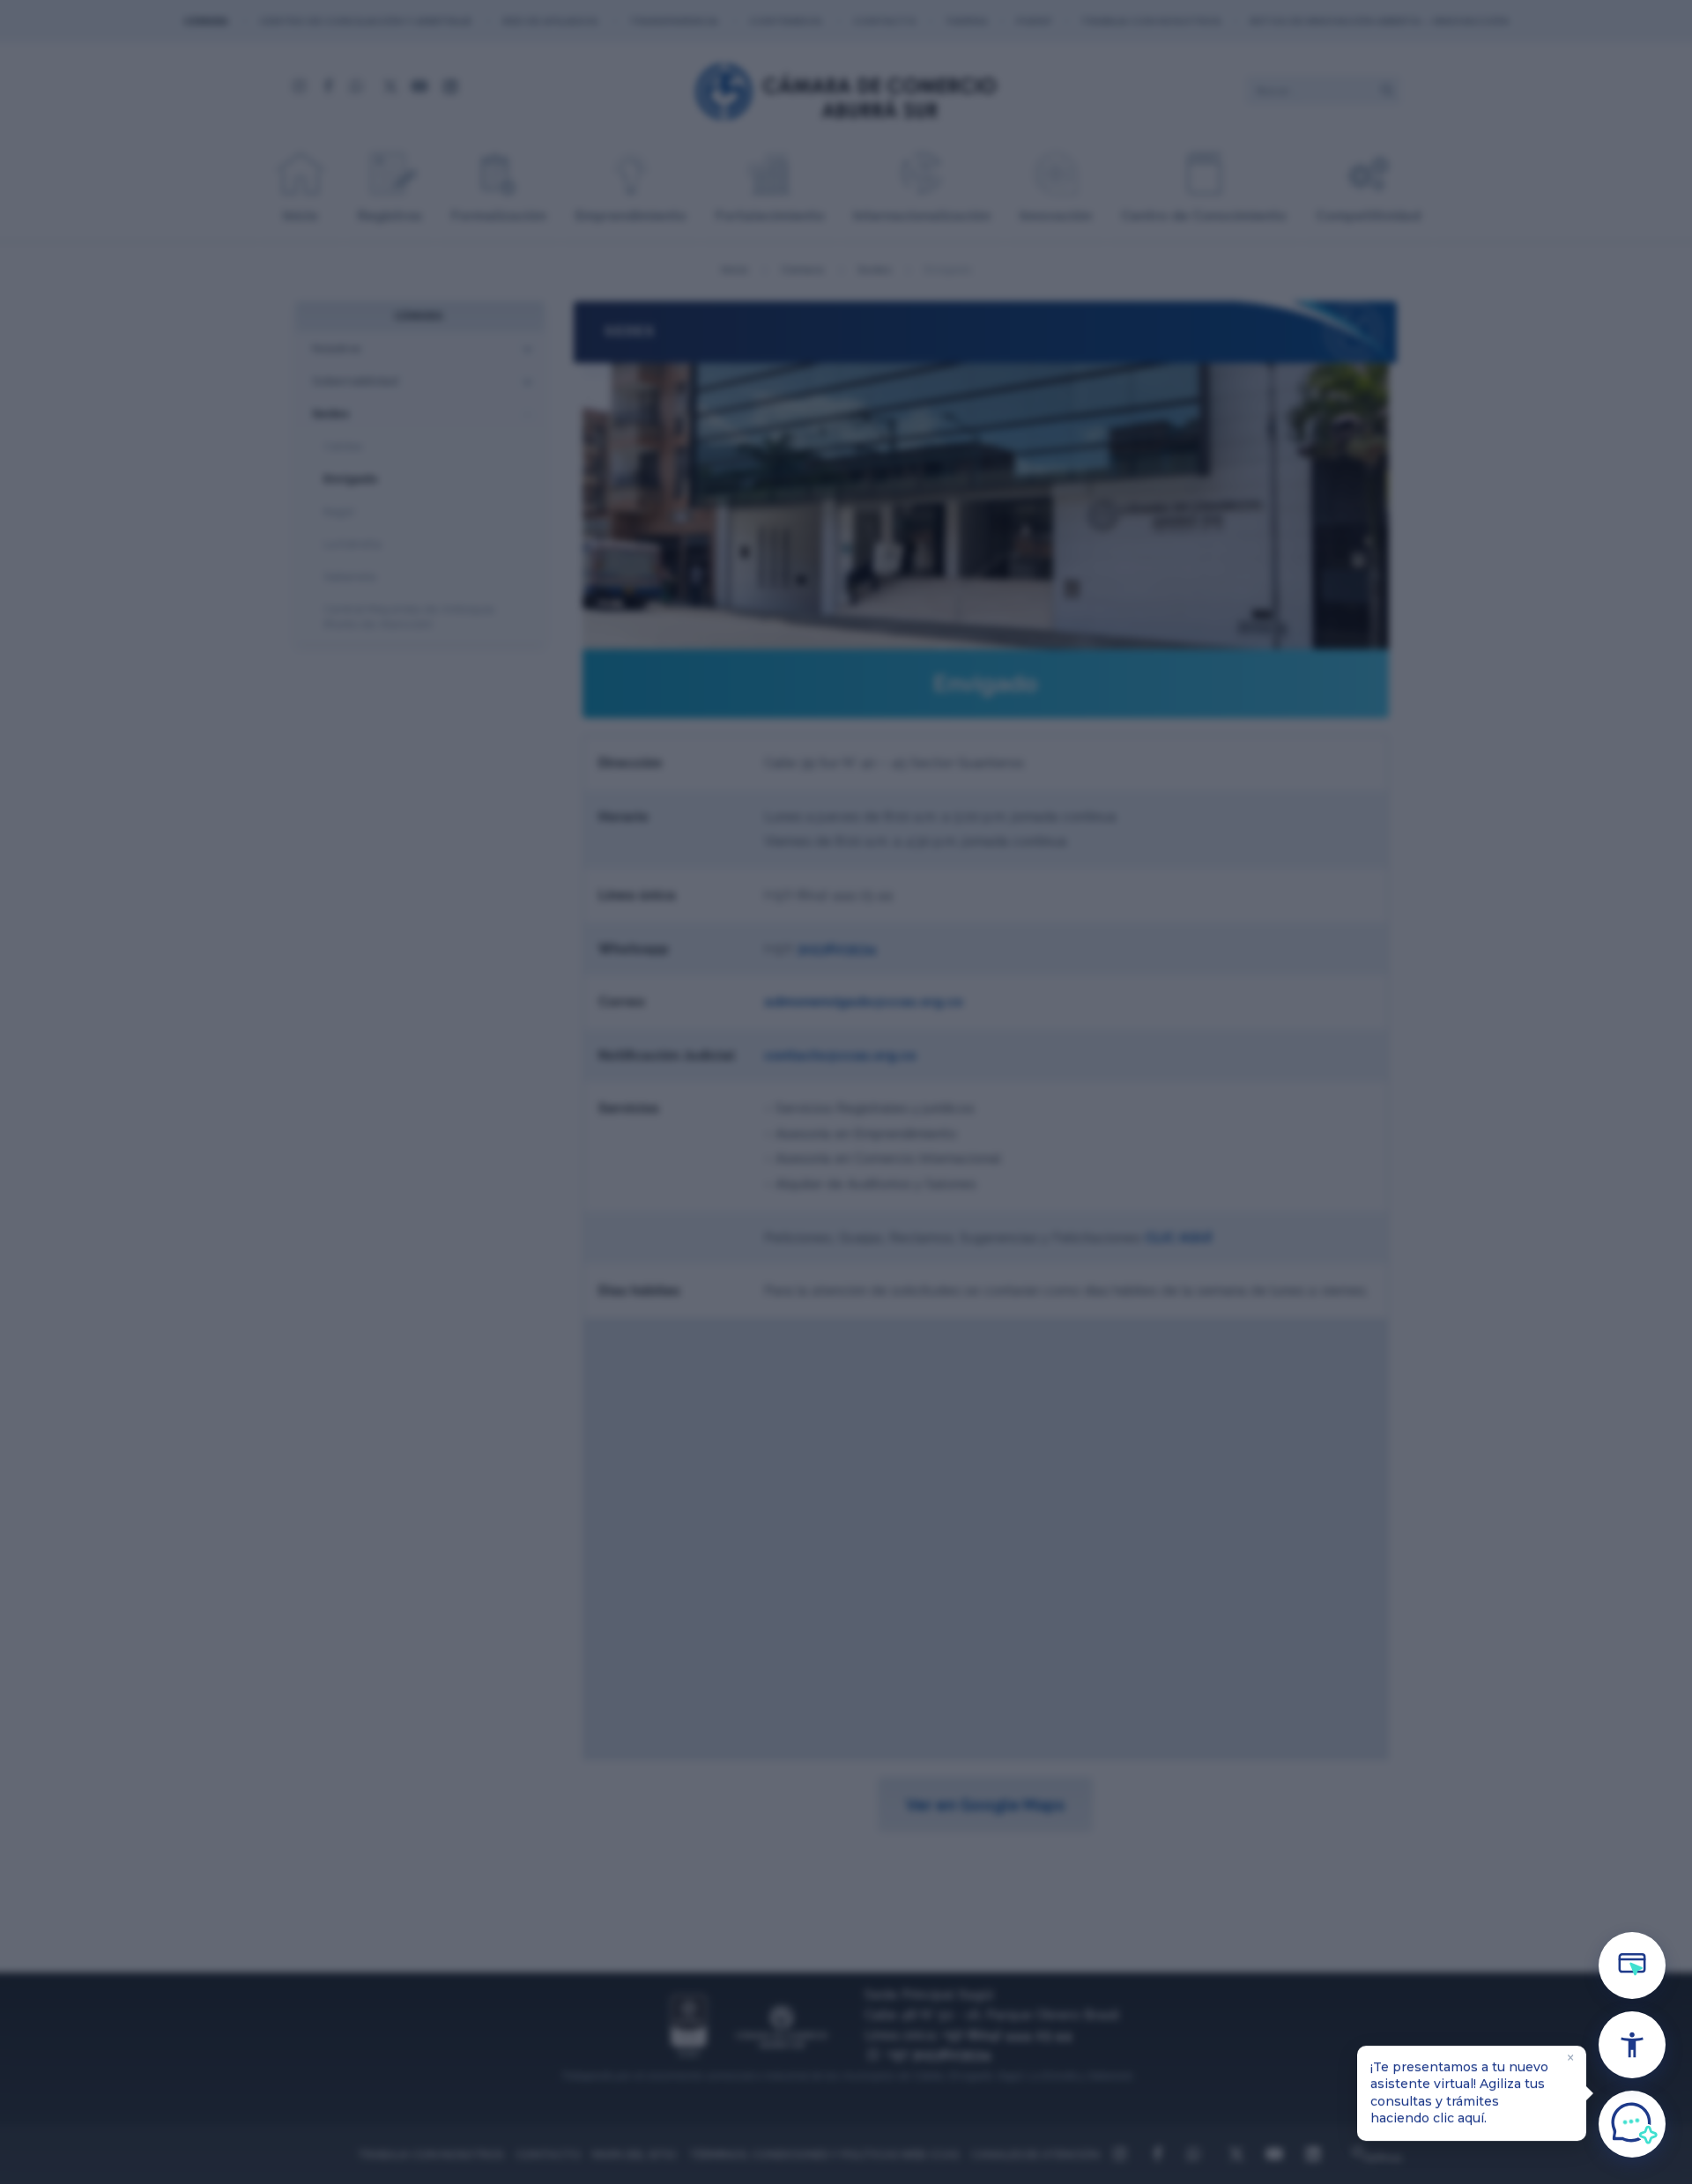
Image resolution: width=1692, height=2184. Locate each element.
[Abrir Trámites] (1632, 1966)
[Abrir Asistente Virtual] (1632, 2124)
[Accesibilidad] (1632, 2045)
